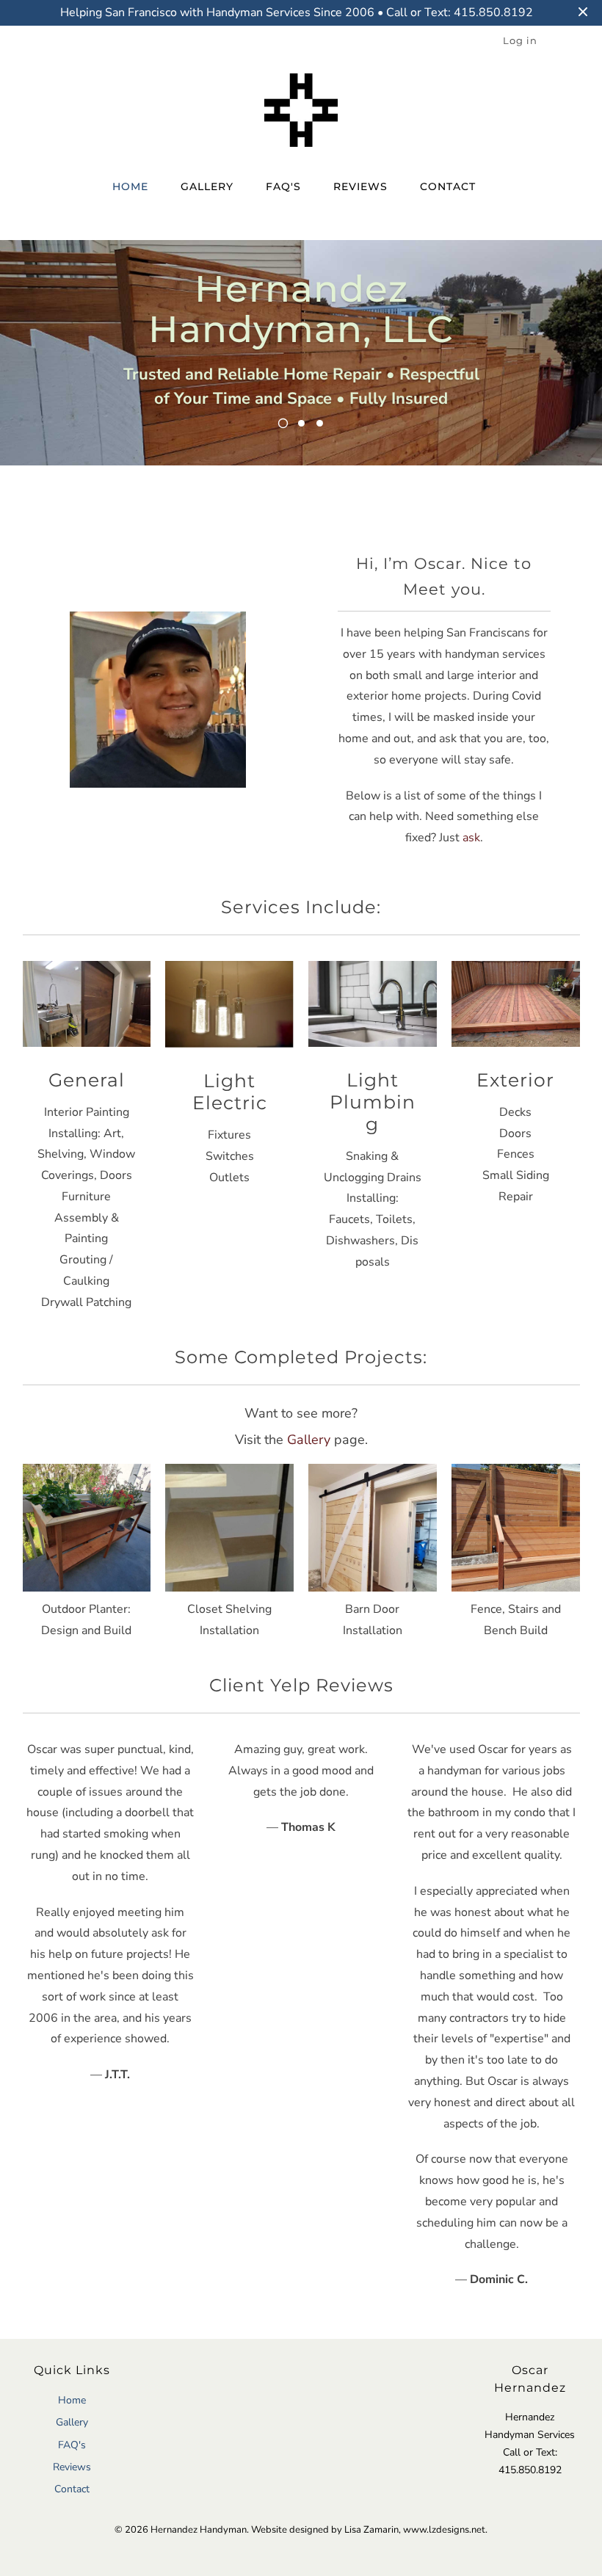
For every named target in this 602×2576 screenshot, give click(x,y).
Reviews (360, 186)
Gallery (207, 186)
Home (130, 186)
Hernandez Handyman (199, 2530)
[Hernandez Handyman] (301, 114)
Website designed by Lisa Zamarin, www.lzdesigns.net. (369, 2530)
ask (471, 838)
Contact (448, 186)
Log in (520, 40)
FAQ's (283, 186)
